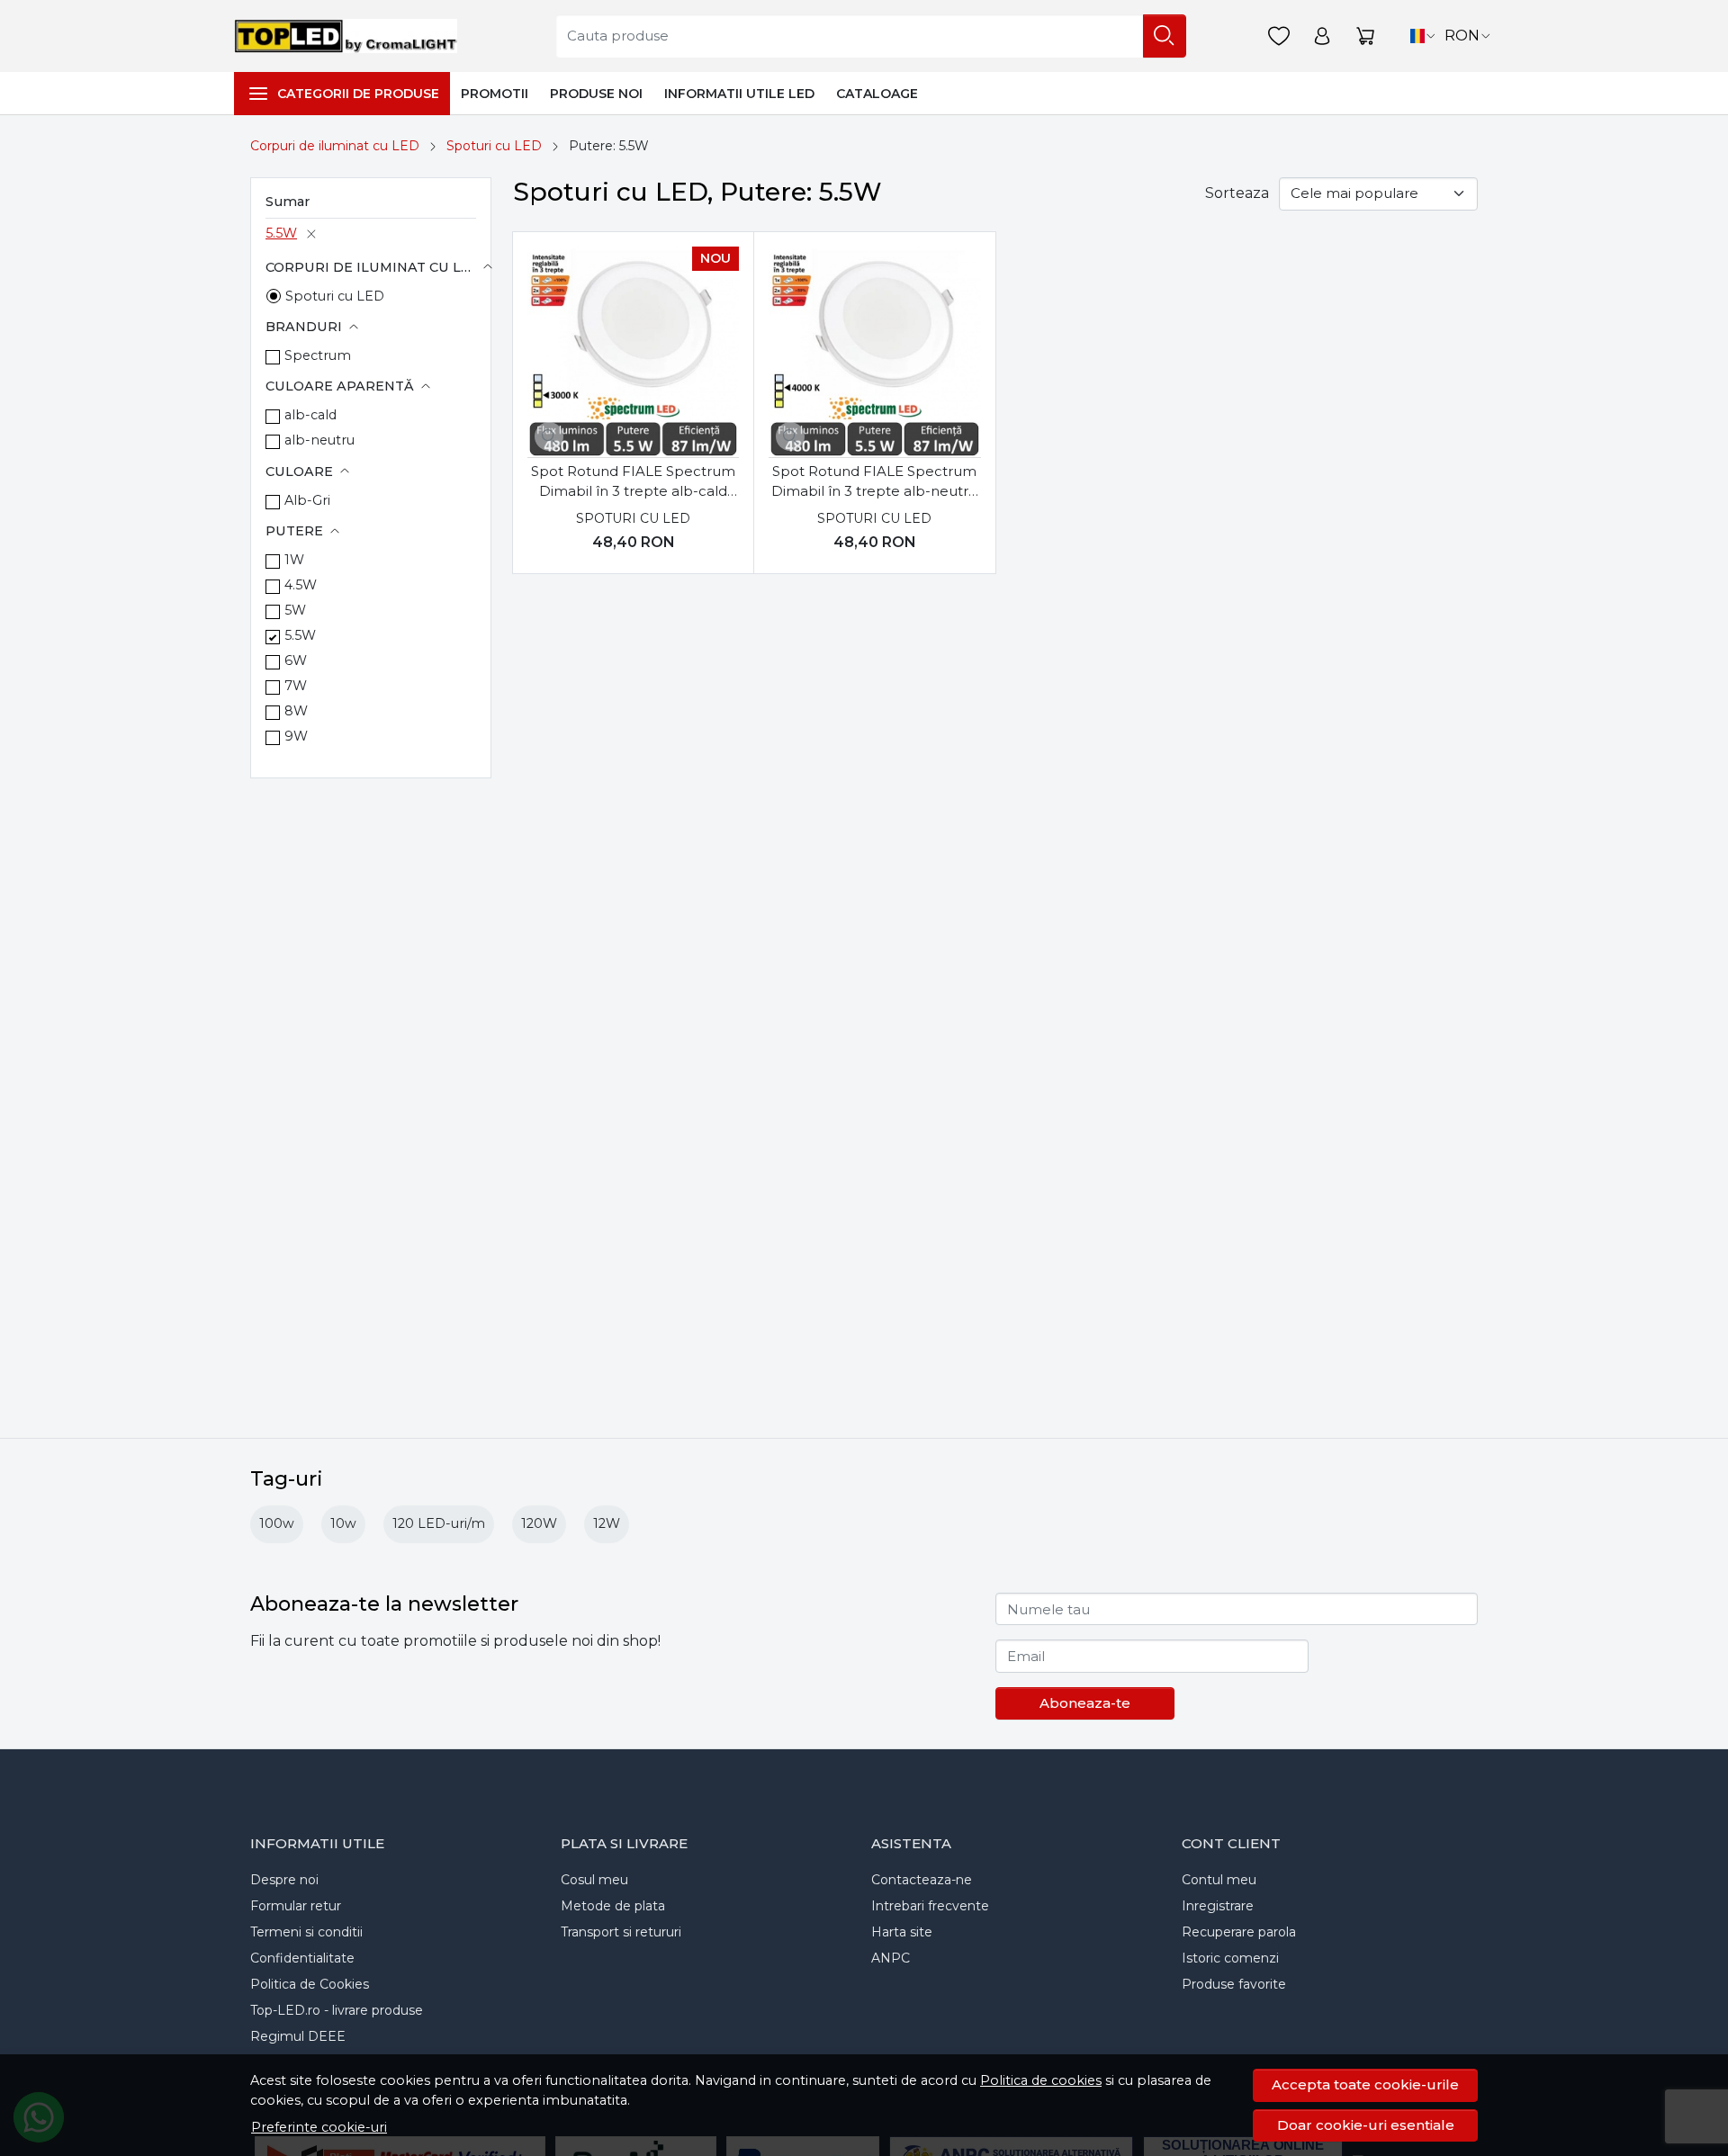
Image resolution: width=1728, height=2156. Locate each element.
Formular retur (296, 1906)
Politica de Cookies (310, 1984)
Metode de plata (613, 1906)
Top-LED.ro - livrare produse (337, 2010)
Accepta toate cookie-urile (1365, 2084)
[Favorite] (1279, 36)
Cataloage (877, 94)
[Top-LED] (350, 36)
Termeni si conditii (306, 1932)
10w (343, 1523)
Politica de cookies (1041, 2080)
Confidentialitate (302, 1958)
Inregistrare (1218, 1906)
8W (296, 711)
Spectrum (318, 355)
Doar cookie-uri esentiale (1366, 2125)
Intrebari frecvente (930, 1906)
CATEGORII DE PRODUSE (358, 94)
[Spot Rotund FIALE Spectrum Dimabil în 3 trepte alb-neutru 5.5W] (874, 352)
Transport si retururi (621, 1932)
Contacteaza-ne (922, 1880)
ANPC (891, 1958)
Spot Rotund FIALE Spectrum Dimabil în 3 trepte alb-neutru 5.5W (874, 482)
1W (294, 560)
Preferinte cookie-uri (319, 2127)
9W (296, 736)
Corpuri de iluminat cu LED (335, 146)
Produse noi (596, 94)
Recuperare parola (1239, 1932)
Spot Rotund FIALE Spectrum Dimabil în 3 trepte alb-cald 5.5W (633, 482)
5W (295, 610)
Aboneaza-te (1085, 1703)
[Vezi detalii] (549, 436)
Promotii (495, 94)
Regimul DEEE (298, 2036)
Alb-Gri (307, 500)
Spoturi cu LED (494, 146)
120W (539, 1523)
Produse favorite (1234, 1984)
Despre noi (284, 1880)
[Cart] (1365, 36)
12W (607, 1523)
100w (277, 1523)
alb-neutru (319, 440)
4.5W (301, 585)
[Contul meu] (1322, 36)
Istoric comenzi (1230, 1958)
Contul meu (1219, 1880)
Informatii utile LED (739, 94)
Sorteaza (1237, 193)
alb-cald (310, 415)
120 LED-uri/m (439, 1523)
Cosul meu (594, 1880)
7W (296, 686)
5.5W (281, 233)
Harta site (902, 1932)
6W (296, 660)
